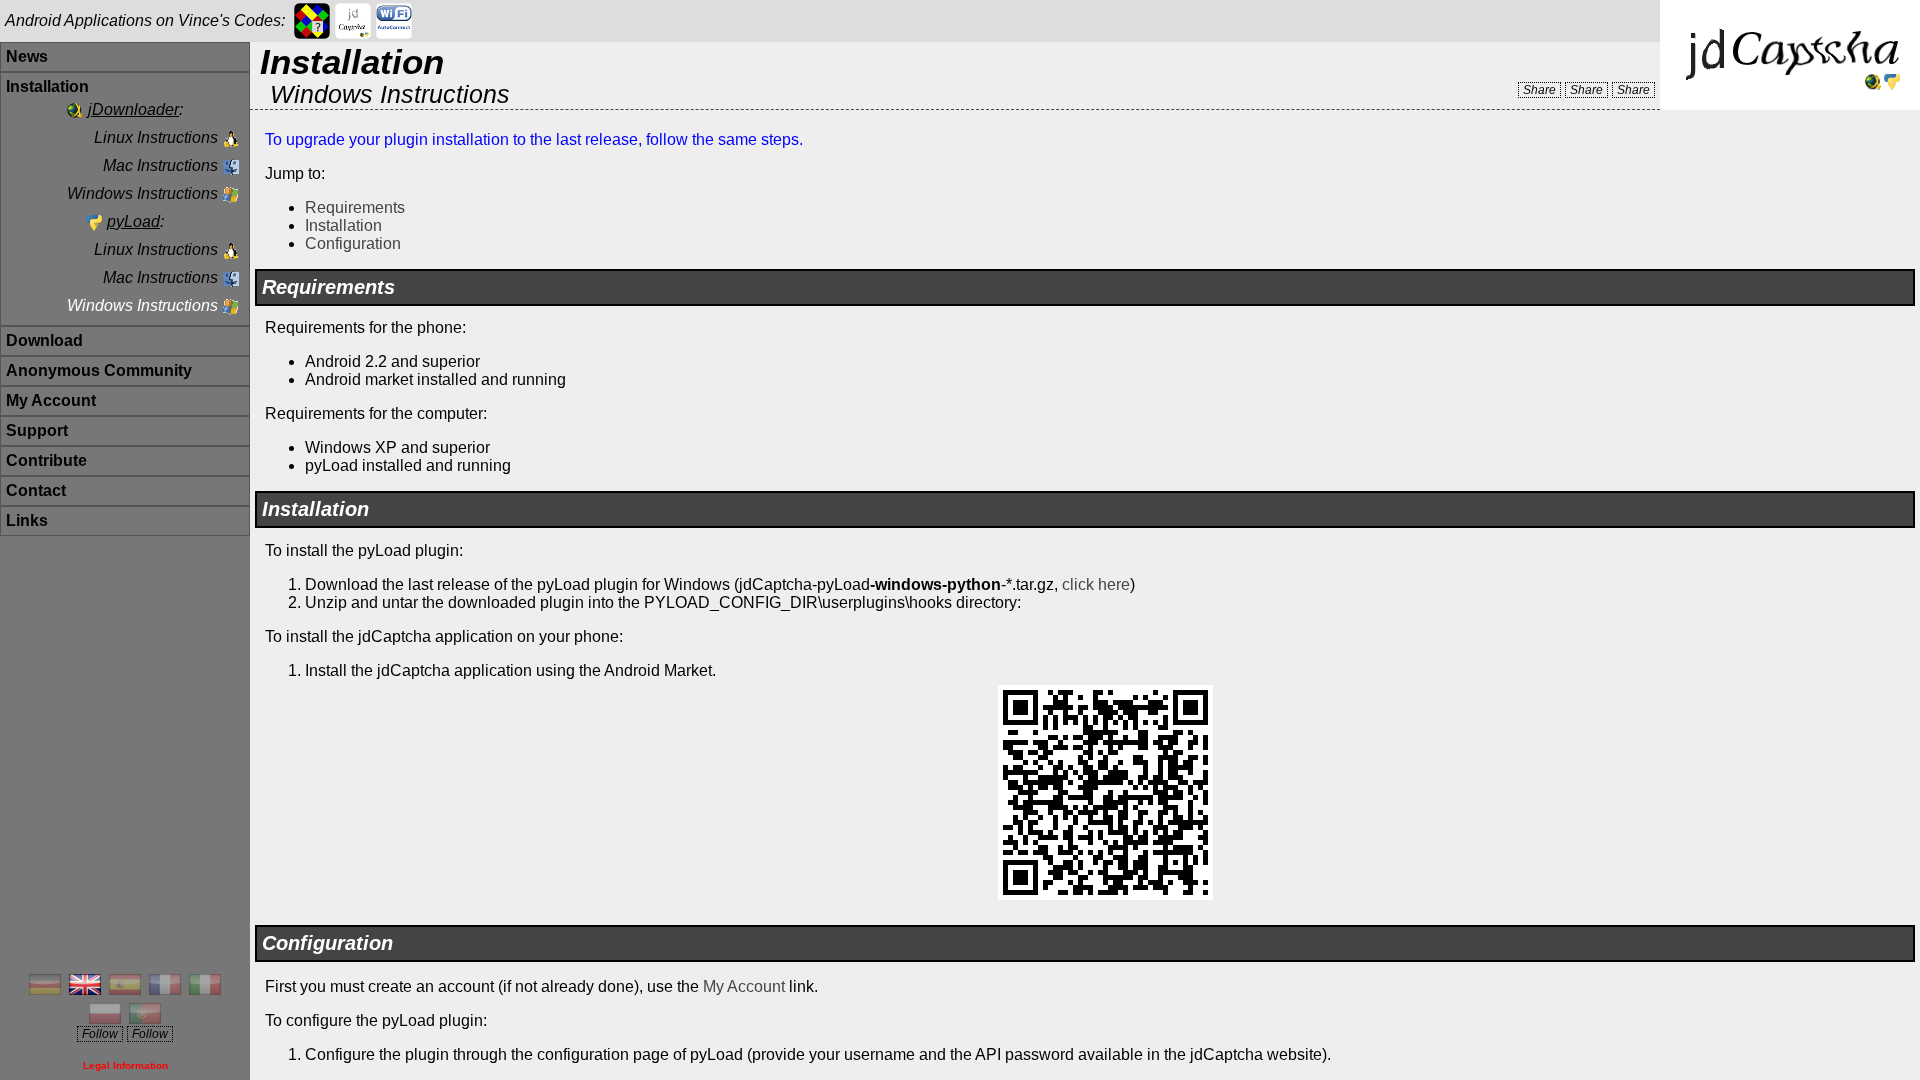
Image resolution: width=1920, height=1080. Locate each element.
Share (1539, 90)
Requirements (355, 207)
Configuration (353, 243)
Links (27, 520)
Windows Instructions (142, 193)
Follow (100, 1034)
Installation (343, 225)
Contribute (46, 460)
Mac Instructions (160, 165)
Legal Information (125, 1065)
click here (1096, 584)
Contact (36, 490)
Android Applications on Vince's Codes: (145, 20)
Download (44, 340)
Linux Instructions (156, 137)
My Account (51, 400)
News (27, 56)
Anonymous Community (99, 370)
